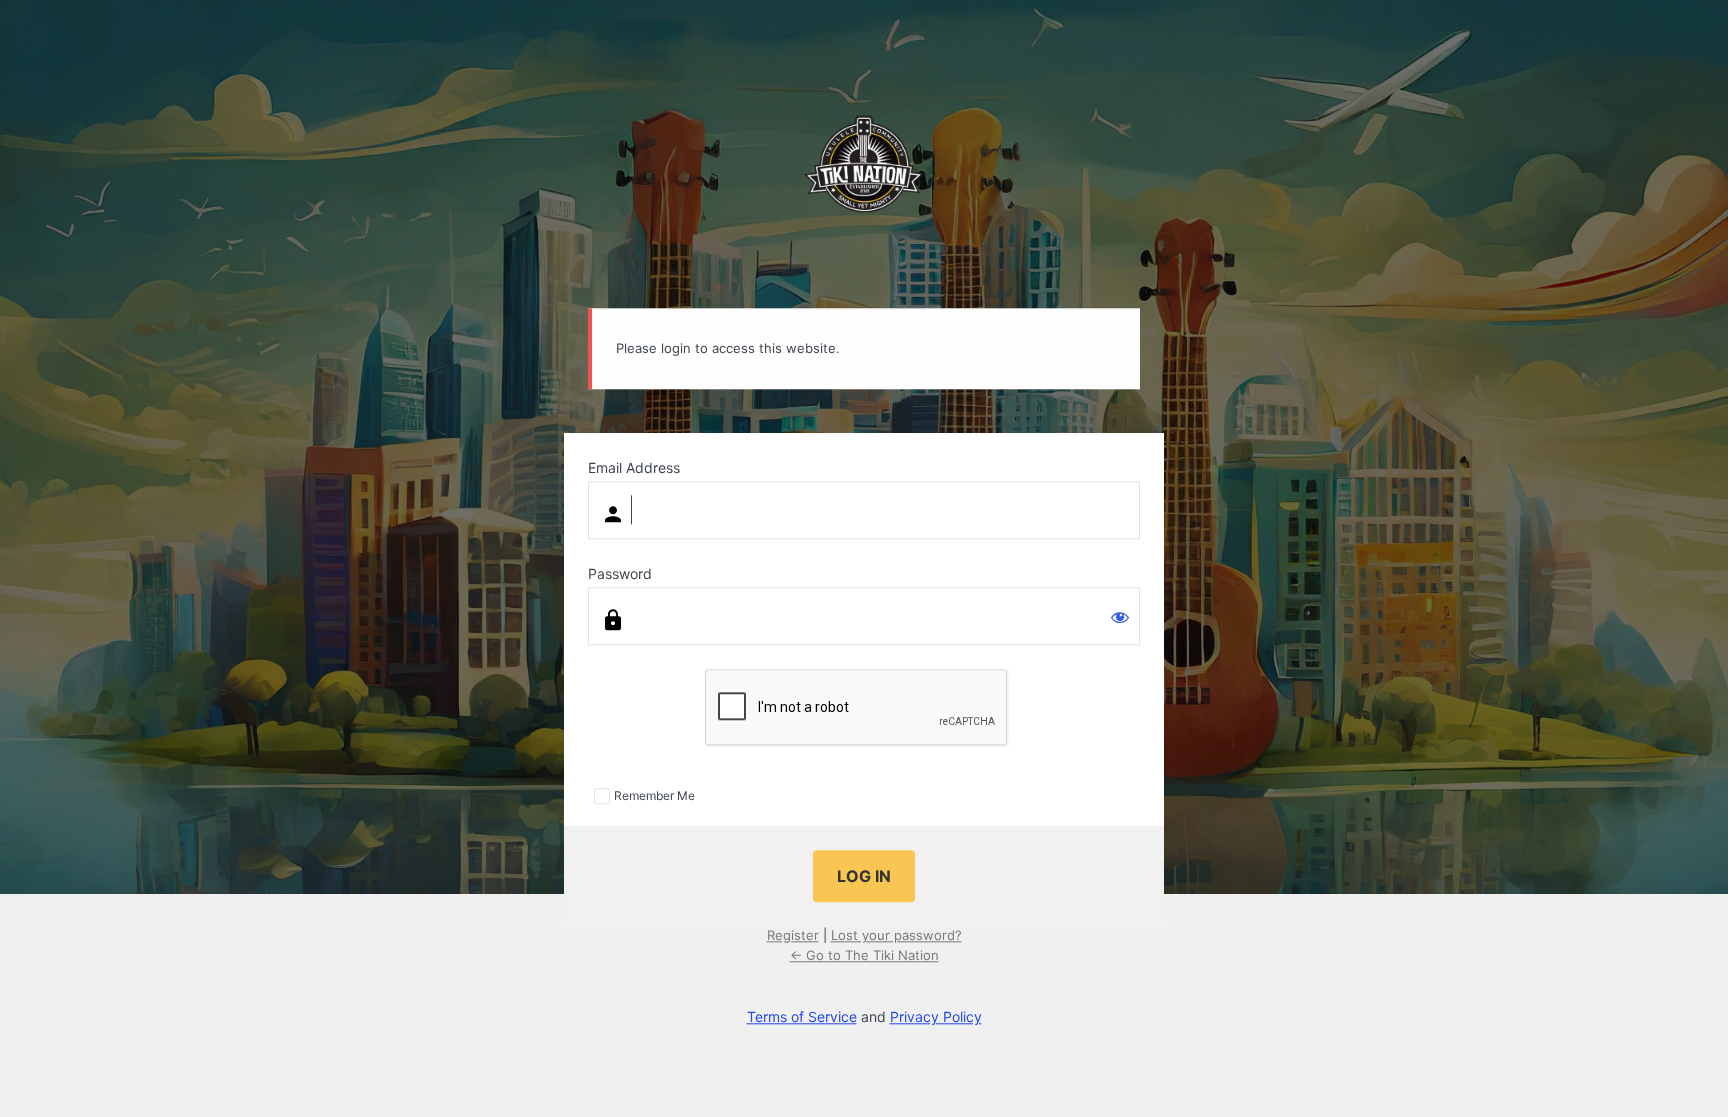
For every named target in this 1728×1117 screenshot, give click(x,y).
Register (793, 936)
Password (620, 573)
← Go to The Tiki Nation (864, 955)
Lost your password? (896, 936)
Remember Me (654, 796)
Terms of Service (802, 1017)
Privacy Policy (936, 1017)
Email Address (634, 467)
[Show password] (1120, 617)
